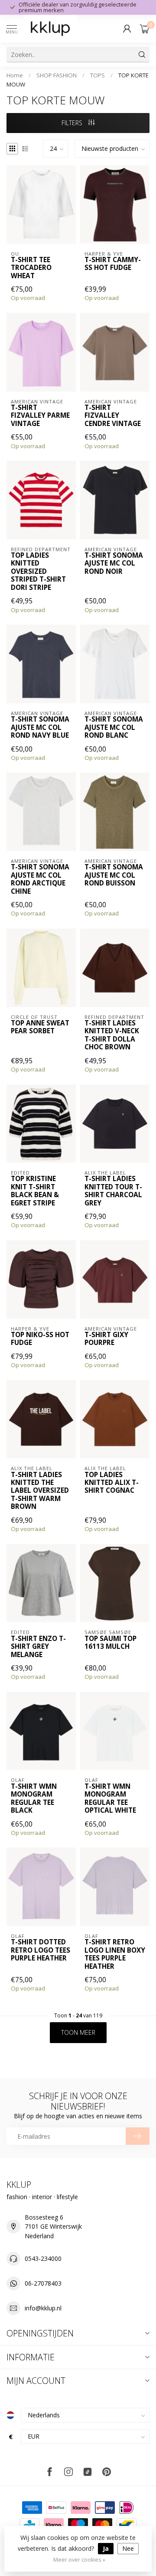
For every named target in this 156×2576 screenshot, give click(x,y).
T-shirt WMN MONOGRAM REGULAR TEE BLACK (34, 1799)
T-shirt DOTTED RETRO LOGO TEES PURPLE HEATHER (41, 1950)
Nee (128, 2548)
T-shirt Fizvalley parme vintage (40, 416)
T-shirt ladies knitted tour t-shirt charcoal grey (113, 1191)
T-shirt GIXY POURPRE (106, 1339)
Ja (106, 2548)
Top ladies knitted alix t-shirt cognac (112, 1483)
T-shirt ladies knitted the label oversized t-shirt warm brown (40, 1491)
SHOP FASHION (57, 75)
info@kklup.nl (43, 2308)
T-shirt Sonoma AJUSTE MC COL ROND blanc (114, 727)
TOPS (97, 75)
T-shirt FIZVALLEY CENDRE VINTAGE (113, 416)
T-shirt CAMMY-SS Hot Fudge (113, 264)
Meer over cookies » (79, 2560)
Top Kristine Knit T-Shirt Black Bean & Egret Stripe (35, 1191)
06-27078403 (43, 2283)
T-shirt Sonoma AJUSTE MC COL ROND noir (114, 564)
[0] (145, 29)
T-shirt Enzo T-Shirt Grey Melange (38, 1647)
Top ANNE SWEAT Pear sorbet (40, 1027)
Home (15, 75)
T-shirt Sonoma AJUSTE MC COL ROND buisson (114, 875)
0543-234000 (43, 2258)
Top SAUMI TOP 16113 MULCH (110, 1643)
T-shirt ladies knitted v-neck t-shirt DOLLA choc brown (112, 1035)
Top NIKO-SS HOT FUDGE (40, 1339)
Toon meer (78, 2032)
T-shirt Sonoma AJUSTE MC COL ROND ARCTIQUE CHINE (40, 879)
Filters (73, 123)
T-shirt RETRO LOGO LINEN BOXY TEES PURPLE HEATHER (115, 1954)
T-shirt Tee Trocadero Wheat (31, 268)
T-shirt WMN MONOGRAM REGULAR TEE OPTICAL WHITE (110, 1799)
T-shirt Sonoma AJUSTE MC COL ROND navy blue (40, 727)
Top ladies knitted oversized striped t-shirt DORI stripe (38, 572)
